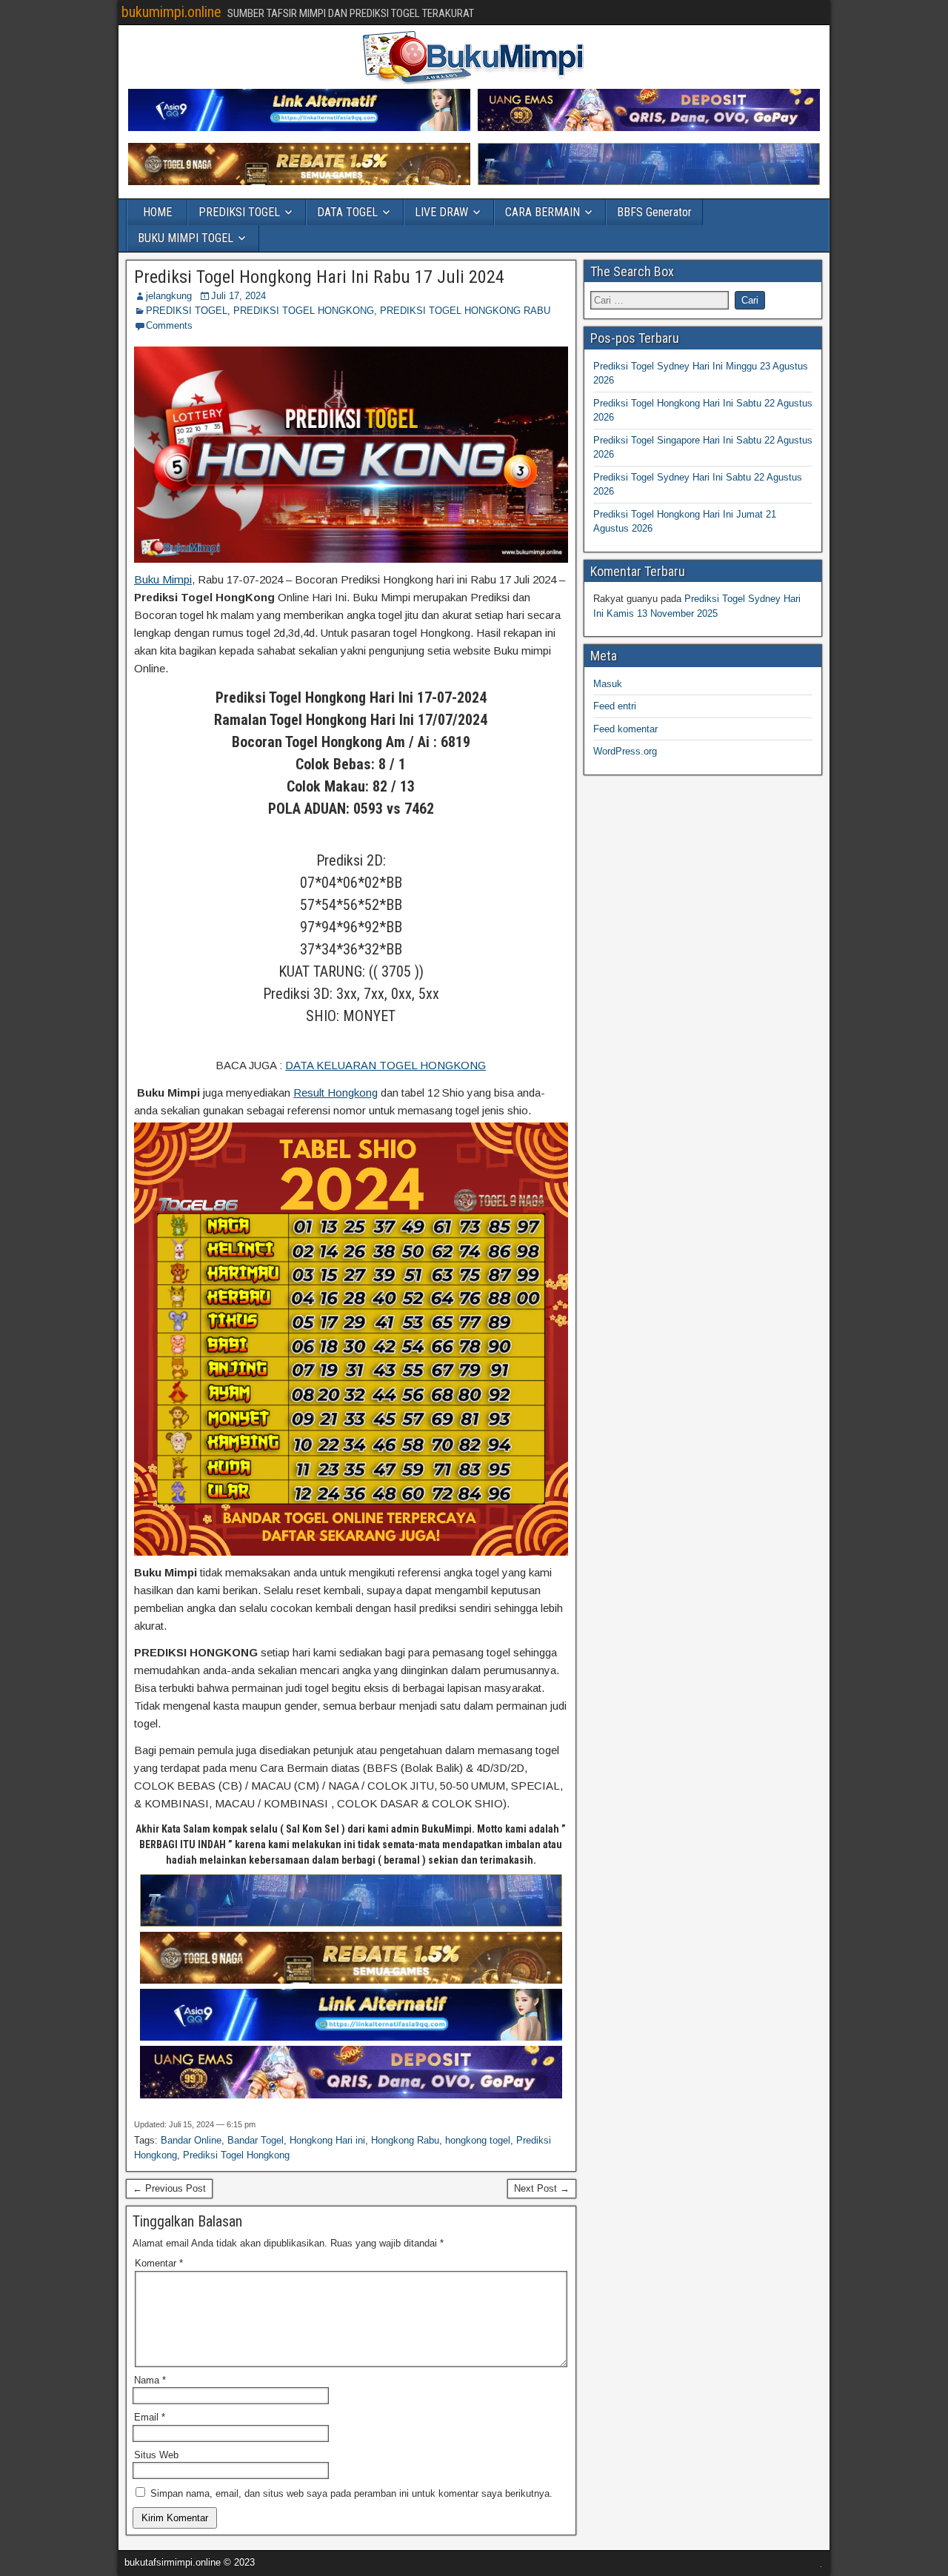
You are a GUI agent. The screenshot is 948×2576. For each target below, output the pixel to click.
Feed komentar (625, 729)
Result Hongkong (336, 1093)
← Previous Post (169, 2188)
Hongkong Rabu (405, 2140)
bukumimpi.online (171, 12)
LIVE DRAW (441, 212)
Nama (150, 2380)
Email (150, 2417)
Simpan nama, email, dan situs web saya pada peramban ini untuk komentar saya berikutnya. (351, 2493)
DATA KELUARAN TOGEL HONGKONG (385, 1065)
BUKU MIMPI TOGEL (186, 238)
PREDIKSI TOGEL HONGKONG (304, 311)
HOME (157, 212)
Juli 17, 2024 (238, 296)
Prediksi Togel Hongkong (236, 2155)
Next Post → (542, 2188)
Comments (169, 325)
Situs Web (156, 2455)
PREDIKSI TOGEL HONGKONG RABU (465, 311)
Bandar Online (191, 2140)
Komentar (159, 2263)
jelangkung (169, 296)
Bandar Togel (256, 2140)
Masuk (608, 684)
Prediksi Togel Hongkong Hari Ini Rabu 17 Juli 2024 (319, 277)
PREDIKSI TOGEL (239, 212)
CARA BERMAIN (543, 212)
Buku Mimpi (163, 579)
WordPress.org (625, 751)
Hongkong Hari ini (327, 2140)
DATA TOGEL (347, 212)
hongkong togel (478, 2140)
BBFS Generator (654, 212)
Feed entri (615, 706)
